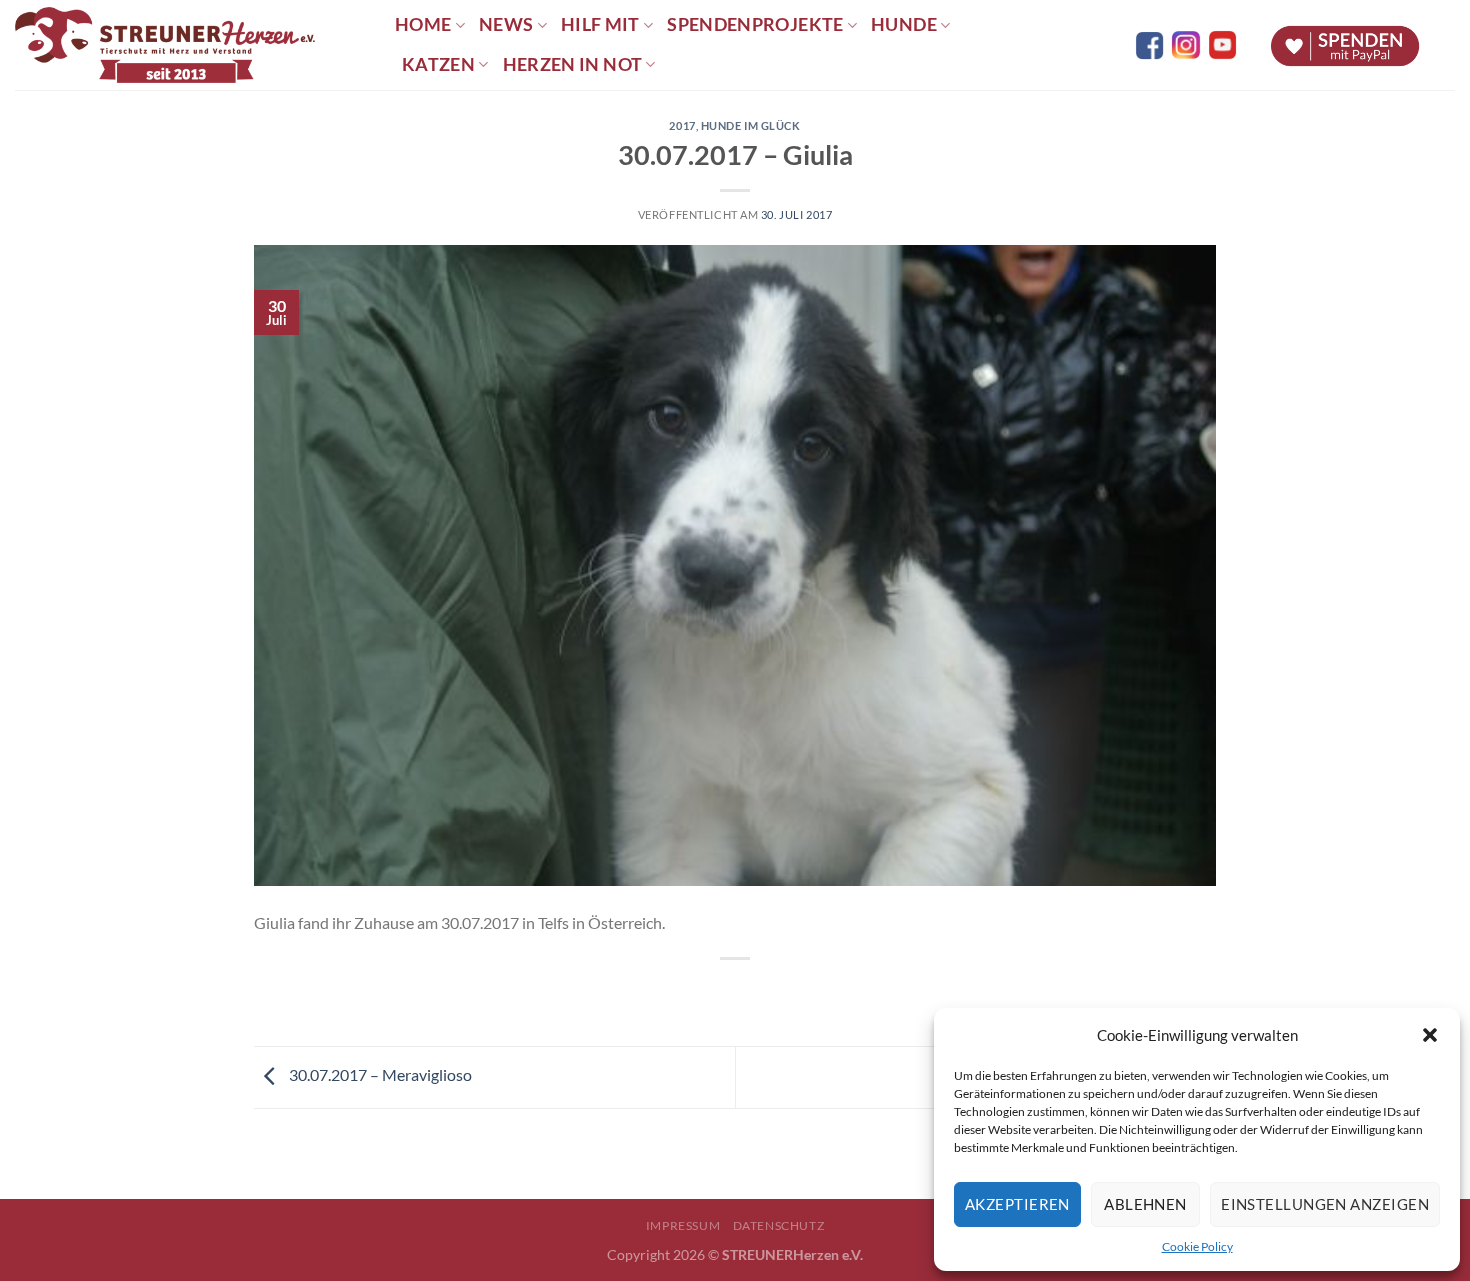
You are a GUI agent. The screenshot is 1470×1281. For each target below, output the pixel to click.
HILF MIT (600, 24)
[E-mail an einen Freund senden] (753, 992)
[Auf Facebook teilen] (717, 992)
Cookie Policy (1197, 1246)
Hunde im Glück (751, 125)
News (506, 24)
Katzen (438, 64)
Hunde (904, 24)
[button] (1430, 1035)
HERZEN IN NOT (573, 64)
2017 (682, 125)
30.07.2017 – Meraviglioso (379, 1074)
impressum (683, 1225)
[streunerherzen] (190, 45)
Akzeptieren (1017, 1204)
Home (423, 24)
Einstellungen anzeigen (1325, 1204)
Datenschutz (779, 1225)
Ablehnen (1145, 1204)
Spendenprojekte (755, 24)
